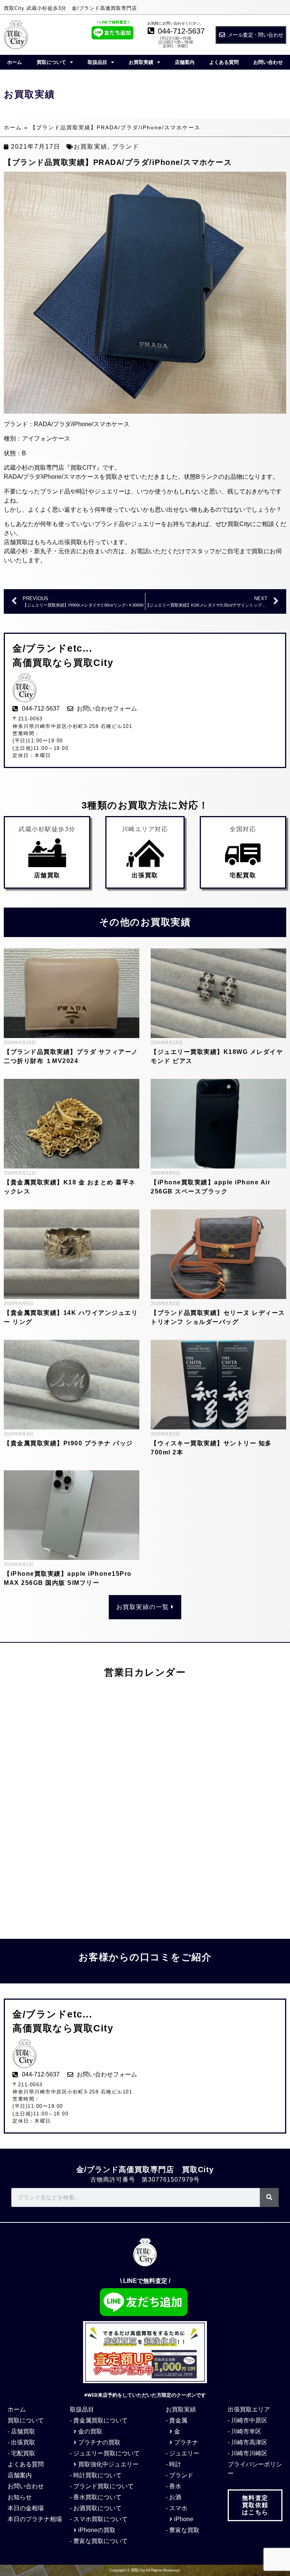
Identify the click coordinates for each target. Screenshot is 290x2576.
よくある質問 (224, 62)
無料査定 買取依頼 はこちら (255, 2505)
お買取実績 (141, 62)
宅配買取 (243, 875)
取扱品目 (97, 62)
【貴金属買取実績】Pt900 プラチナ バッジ (68, 1443)
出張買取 (145, 875)
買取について (51, 62)
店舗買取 (47, 875)
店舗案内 (185, 62)
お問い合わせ (268, 62)
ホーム (15, 62)
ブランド (126, 147)
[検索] (269, 2197)
